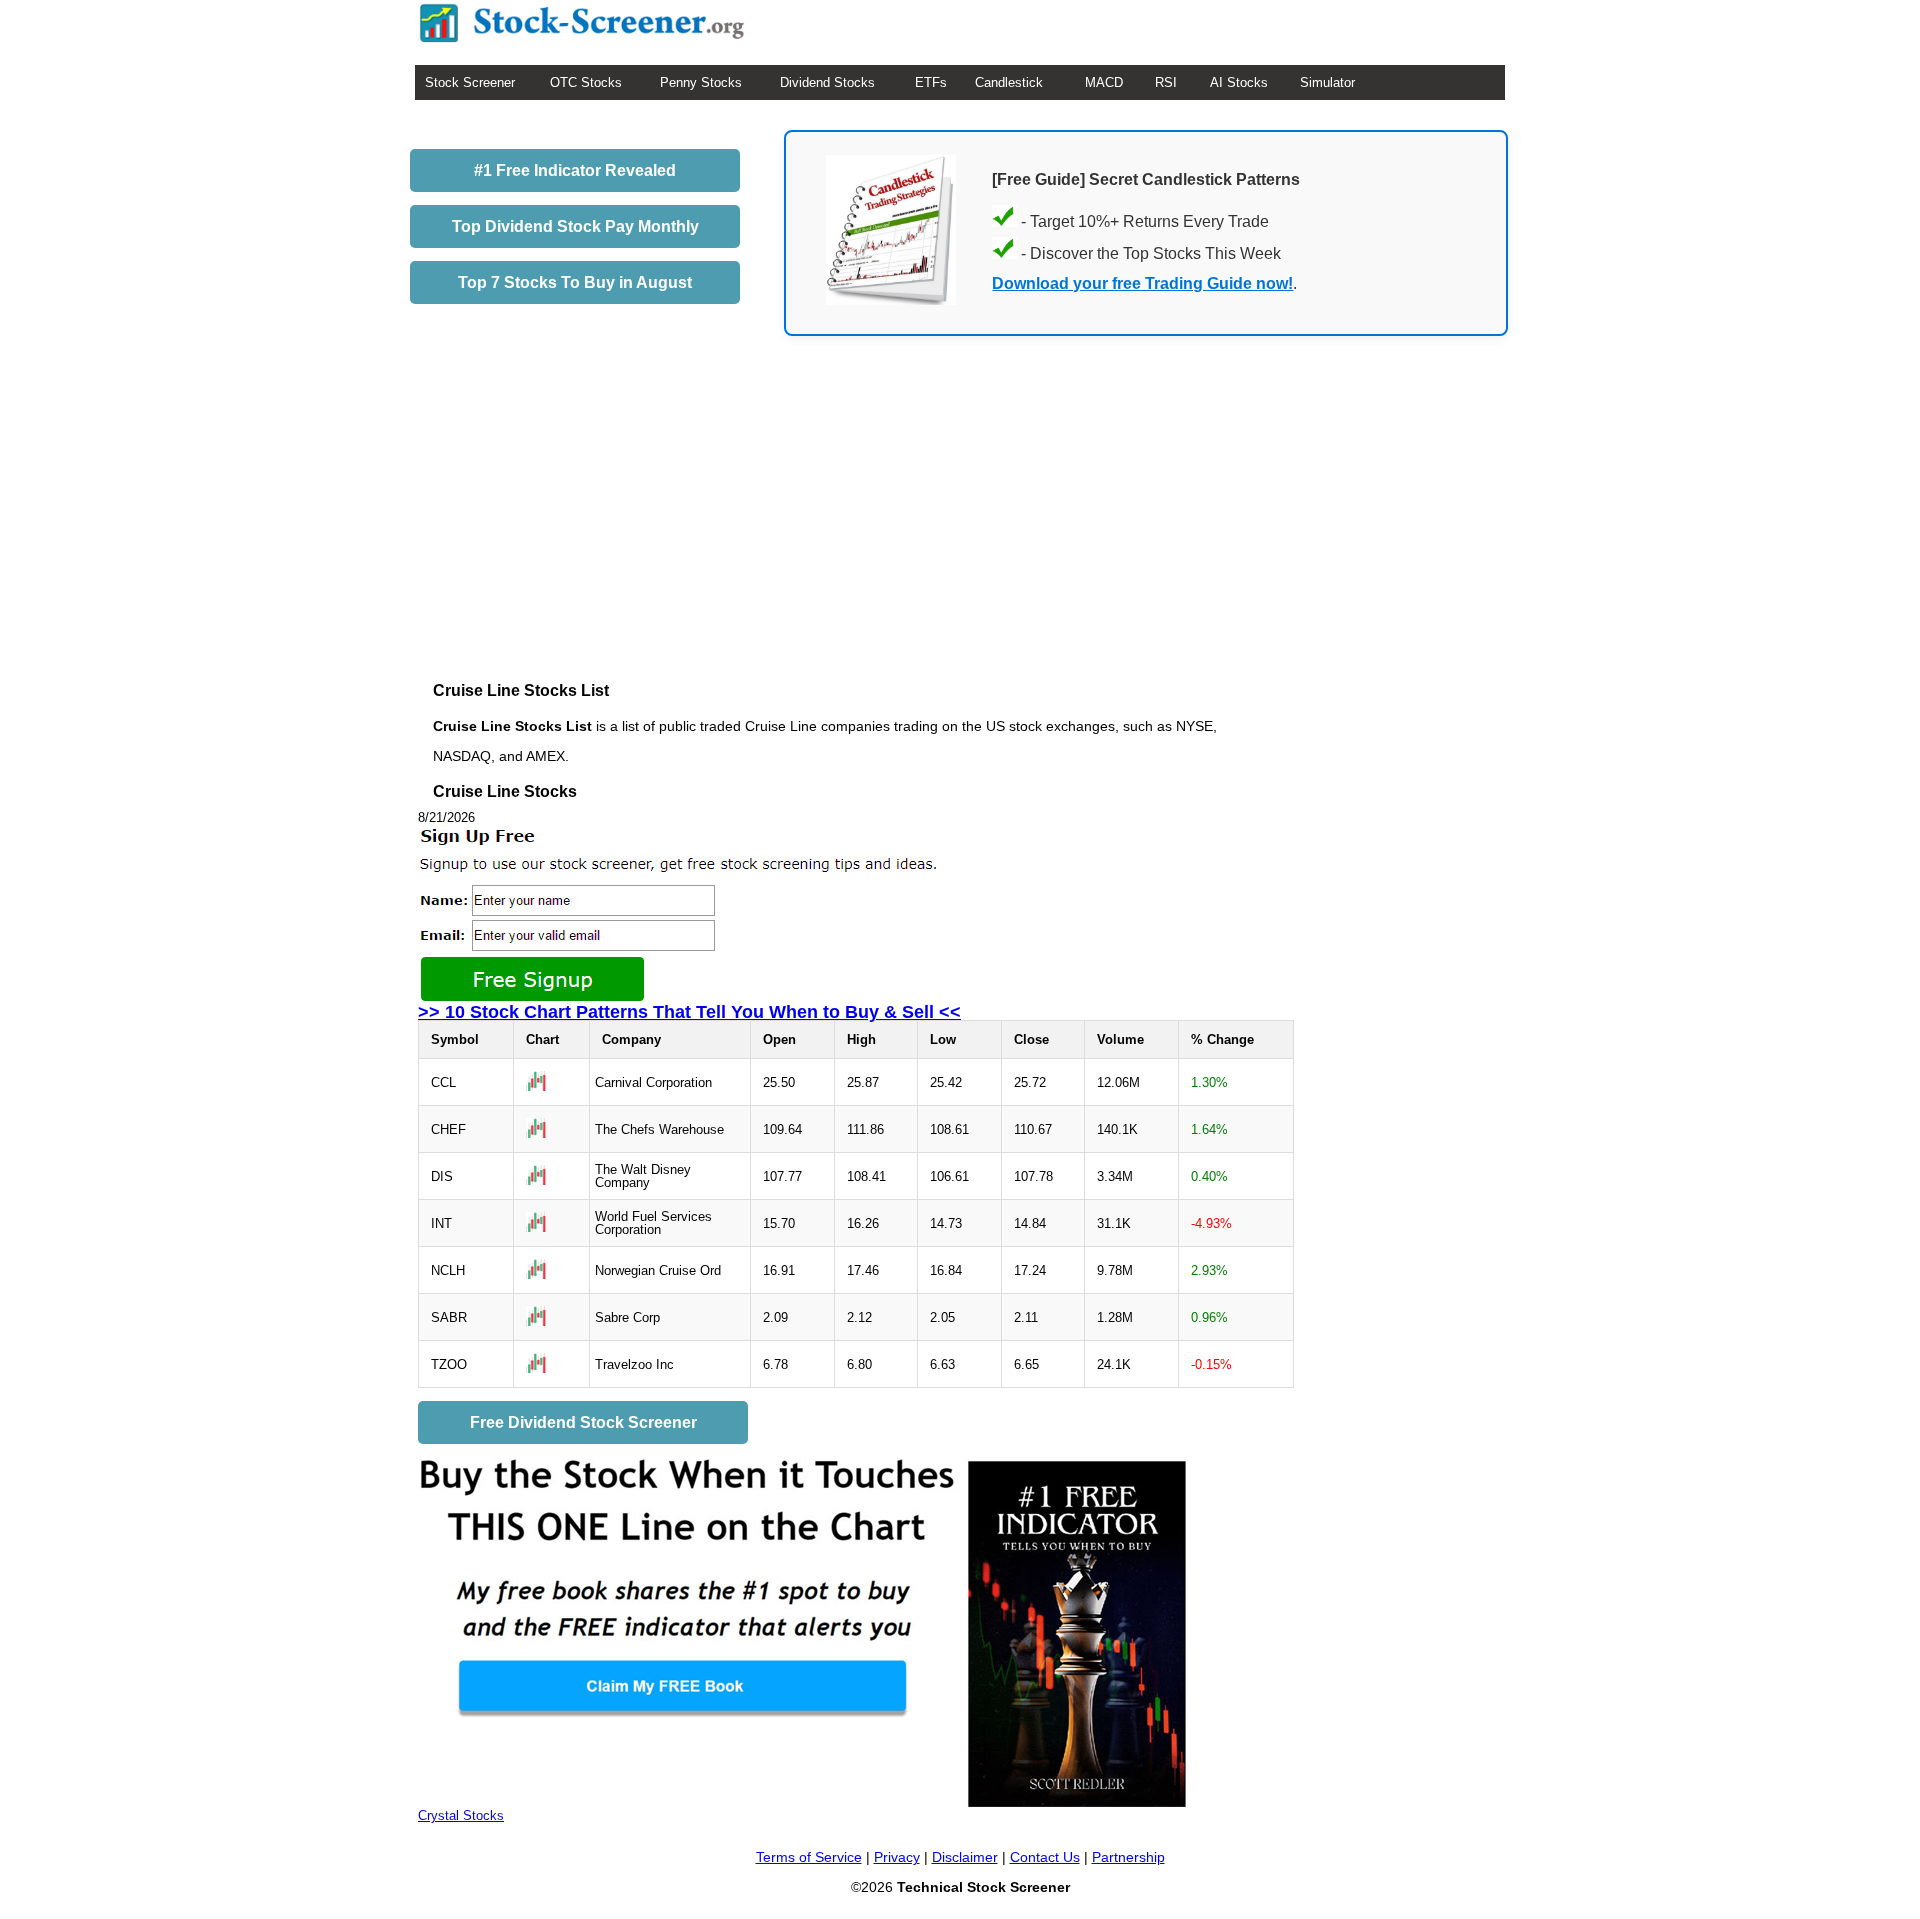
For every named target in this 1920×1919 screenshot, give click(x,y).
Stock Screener (470, 82)
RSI (1166, 82)
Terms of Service (809, 1857)
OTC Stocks (586, 82)
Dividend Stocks (827, 82)
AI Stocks (1239, 82)
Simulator (1327, 82)
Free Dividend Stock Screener (583, 1422)
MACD (1104, 82)
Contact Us (1045, 1857)
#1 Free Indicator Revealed (575, 170)
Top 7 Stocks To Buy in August (575, 282)
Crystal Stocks (461, 1815)
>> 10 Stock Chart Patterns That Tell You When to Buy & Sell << (689, 1012)
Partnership (1128, 1857)
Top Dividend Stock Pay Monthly (575, 226)
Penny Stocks (701, 82)
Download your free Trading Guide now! (1142, 283)
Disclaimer (965, 1857)
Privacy (897, 1857)
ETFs (931, 82)
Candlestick (1009, 82)
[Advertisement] (856, 533)
